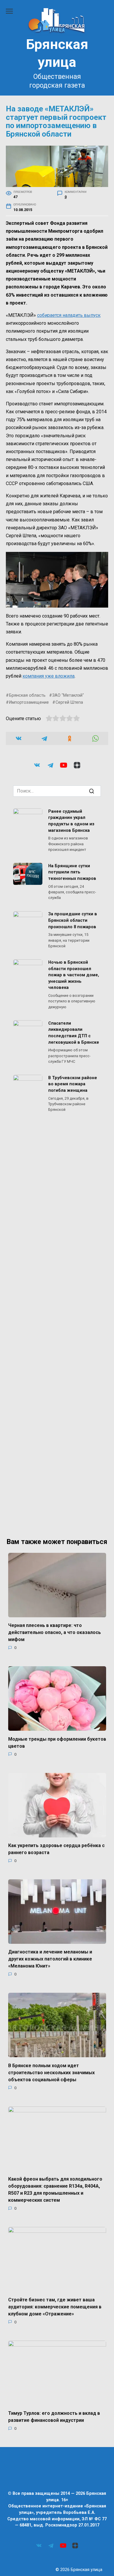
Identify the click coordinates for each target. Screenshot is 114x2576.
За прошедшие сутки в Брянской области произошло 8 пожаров (73, 921)
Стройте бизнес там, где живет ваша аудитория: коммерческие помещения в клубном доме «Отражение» (55, 2307)
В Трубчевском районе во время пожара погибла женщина (73, 1084)
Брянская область (27, 695)
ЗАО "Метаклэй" (68, 695)
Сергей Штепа (69, 702)
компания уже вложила (49, 676)
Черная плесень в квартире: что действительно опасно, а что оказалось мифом (55, 1632)
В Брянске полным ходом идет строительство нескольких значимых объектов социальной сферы (51, 2072)
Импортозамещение (29, 702)
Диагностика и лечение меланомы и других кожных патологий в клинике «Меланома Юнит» (50, 1959)
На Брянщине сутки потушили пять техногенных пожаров (72, 872)
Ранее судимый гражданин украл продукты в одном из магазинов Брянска (71, 821)
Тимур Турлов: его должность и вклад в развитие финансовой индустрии (54, 2417)
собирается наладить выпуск (69, 315)
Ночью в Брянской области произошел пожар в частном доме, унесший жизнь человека (74, 975)
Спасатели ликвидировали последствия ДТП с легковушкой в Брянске (74, 1033)
